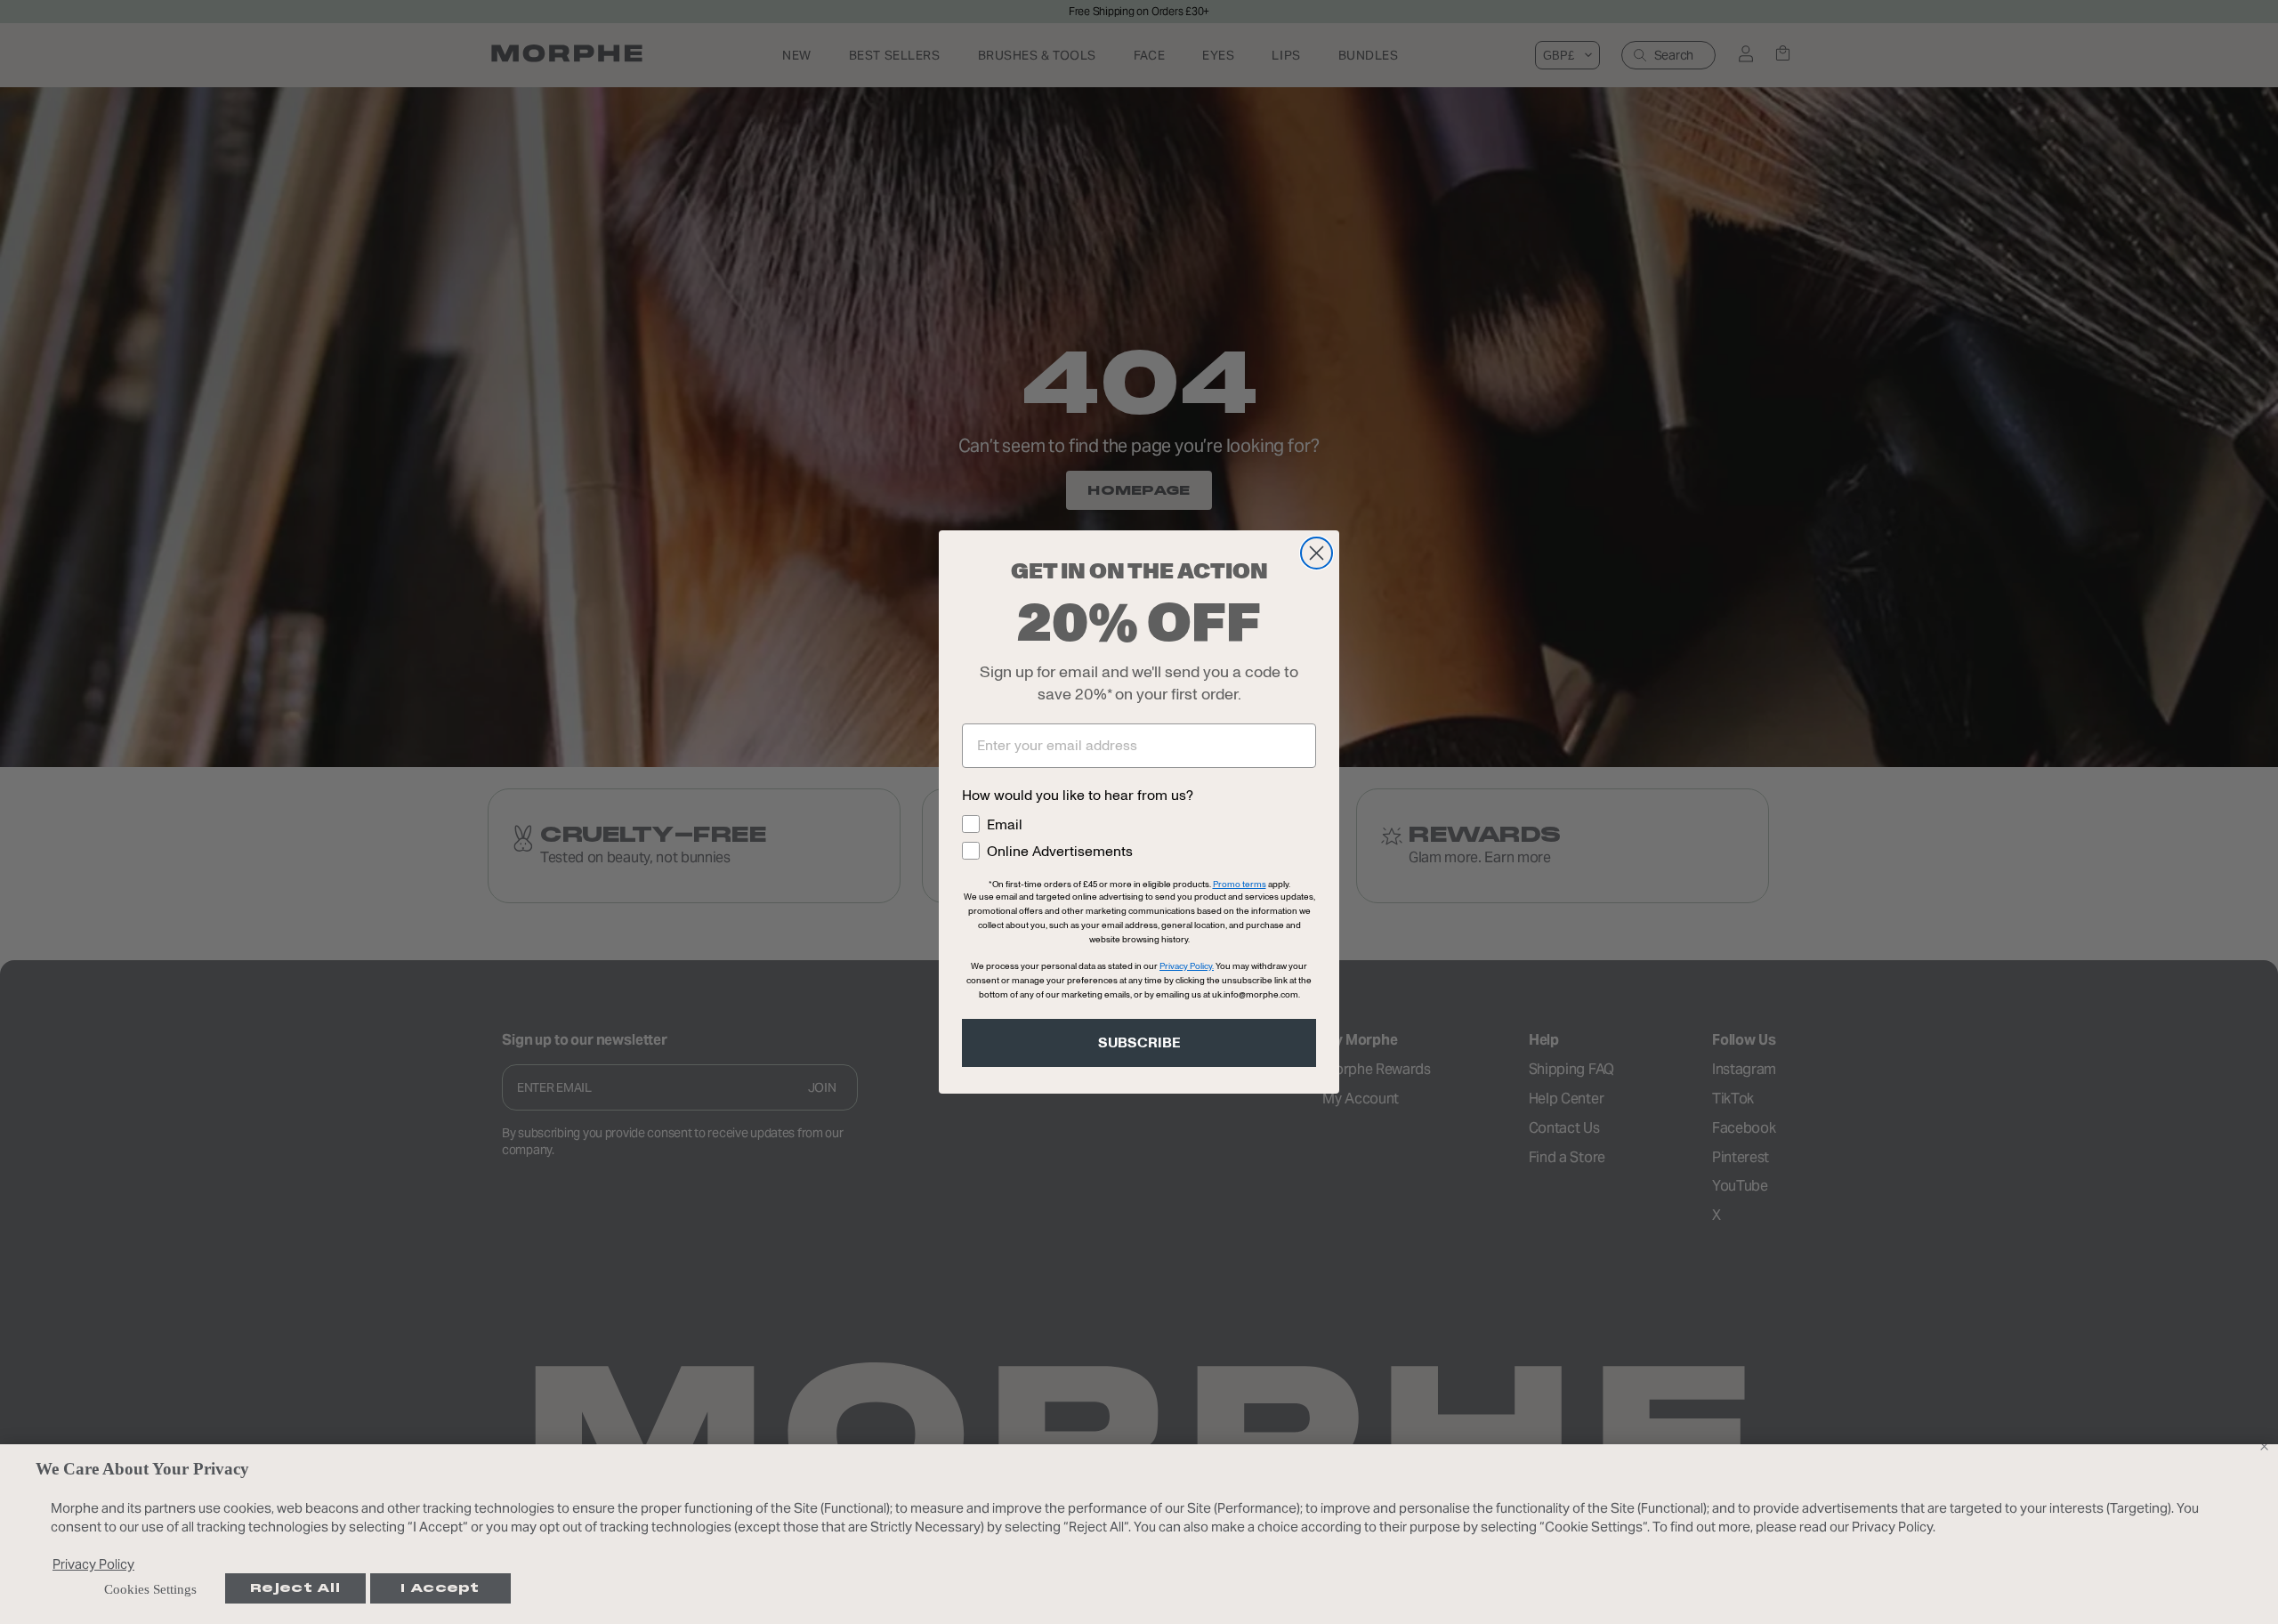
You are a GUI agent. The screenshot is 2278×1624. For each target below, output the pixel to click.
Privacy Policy (93, 1564)
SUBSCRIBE (1139, 1043)
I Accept (440, 1588)
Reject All (295, 1588)
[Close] (2264, 1446)
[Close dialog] (1317, 553)
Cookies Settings (150, 1589)
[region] (1139, 1534)
